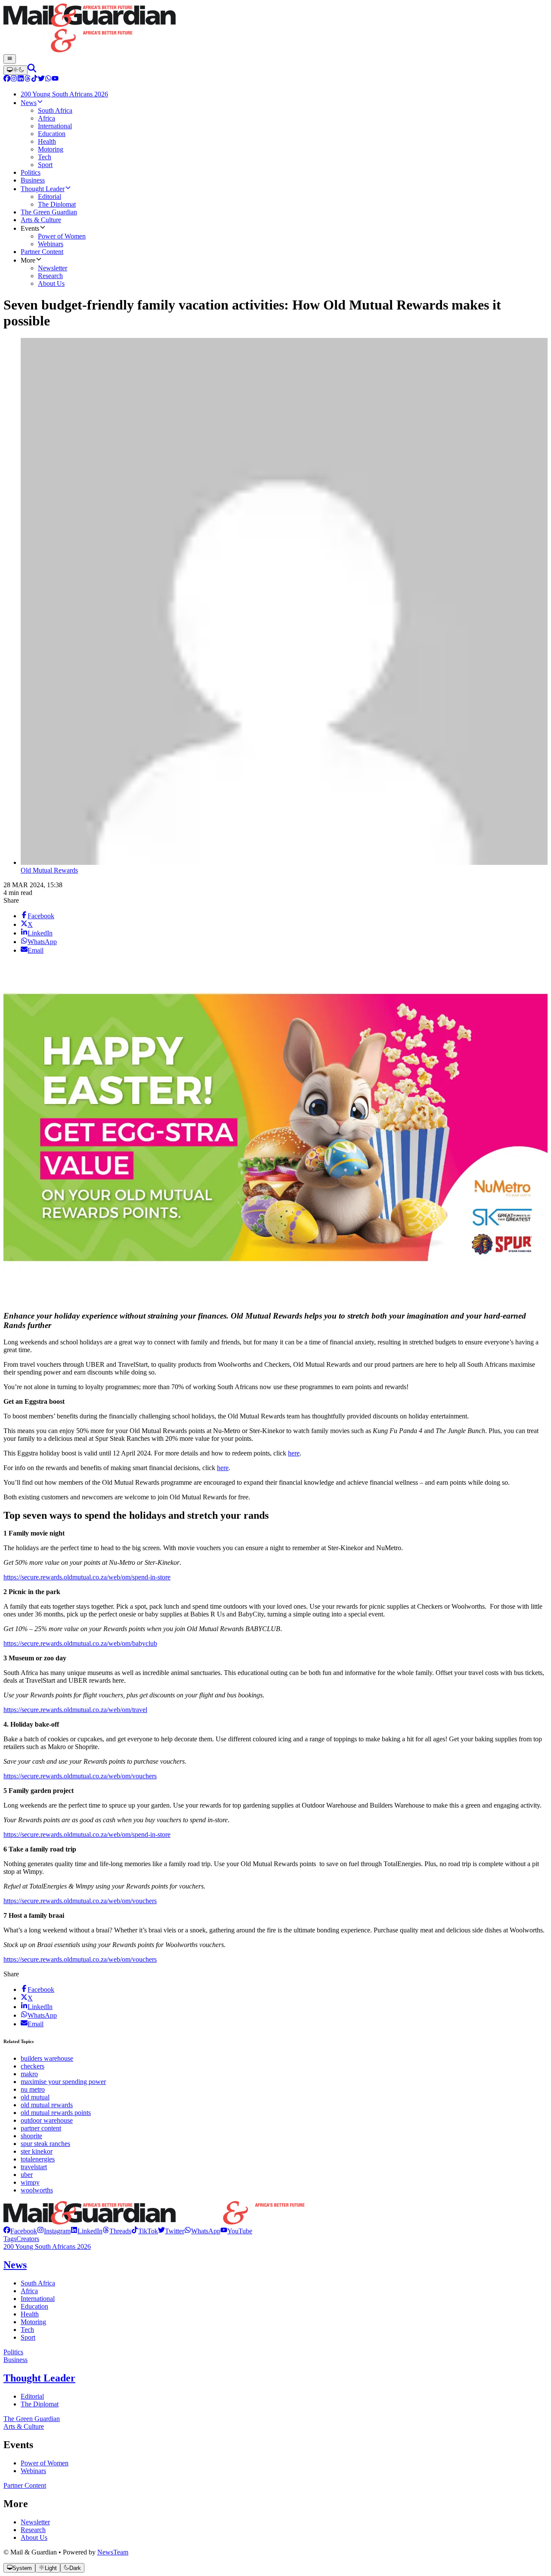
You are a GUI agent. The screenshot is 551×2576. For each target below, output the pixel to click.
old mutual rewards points (56, 2113)
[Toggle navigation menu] (10, 59)
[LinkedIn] (21, 79)
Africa (29, 2291)
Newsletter (35, 2522)
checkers (33, 2066)
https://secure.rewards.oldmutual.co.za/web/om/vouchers (80, 1776)
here (294, 1453)
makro (29, 2074)
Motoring (33, 2322)
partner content (41, 2128)
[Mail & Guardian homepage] (275, 29)
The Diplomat (40, 2404)
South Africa (38, 2283)
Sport (28, 2337)
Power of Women (45, 2463)
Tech (27, 2330)
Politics (13, 2352)
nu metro (33, 2089)
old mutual (35, 2097)
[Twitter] (41, 79)
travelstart (34, 2167)
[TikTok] (34, 79)
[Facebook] (7, 79)
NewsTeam (113, 2552)
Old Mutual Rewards (49, 870)
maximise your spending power (63, 2082)
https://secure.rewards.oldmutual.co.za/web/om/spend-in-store (87, 1577)
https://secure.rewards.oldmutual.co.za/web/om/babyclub (80, 1643)
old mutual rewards (47, 2105)
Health (30, 2314)
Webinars (33, 2471)
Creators (28, 2239)
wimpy (30, 2182)
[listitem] (20, 2231)
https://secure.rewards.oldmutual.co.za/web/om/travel (75, 1710)
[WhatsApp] (48, 79)
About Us (34, 2537)
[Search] (32, 70)
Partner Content (25, 2485)
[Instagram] (14, 79)
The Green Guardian (32, 2419)
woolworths (37, 2190)
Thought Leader (39, 2378)
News (15, 2265)
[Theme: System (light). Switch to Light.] (15, 70)
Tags (10, 2239)
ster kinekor (37, 2151)
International (38, 2299)
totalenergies (38, 2159)
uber (27, 2175)
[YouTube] (55, 79)
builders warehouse (47, 2058)
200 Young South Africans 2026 (47, 2246)
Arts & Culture (24, 2426)
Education (34, 2306)
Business (15, 2360)
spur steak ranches (45, 2144)
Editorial (32, 2396)
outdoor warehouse (47, 2120)
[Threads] (28, 79)
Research (33, 2530)
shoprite (31, 2136)
